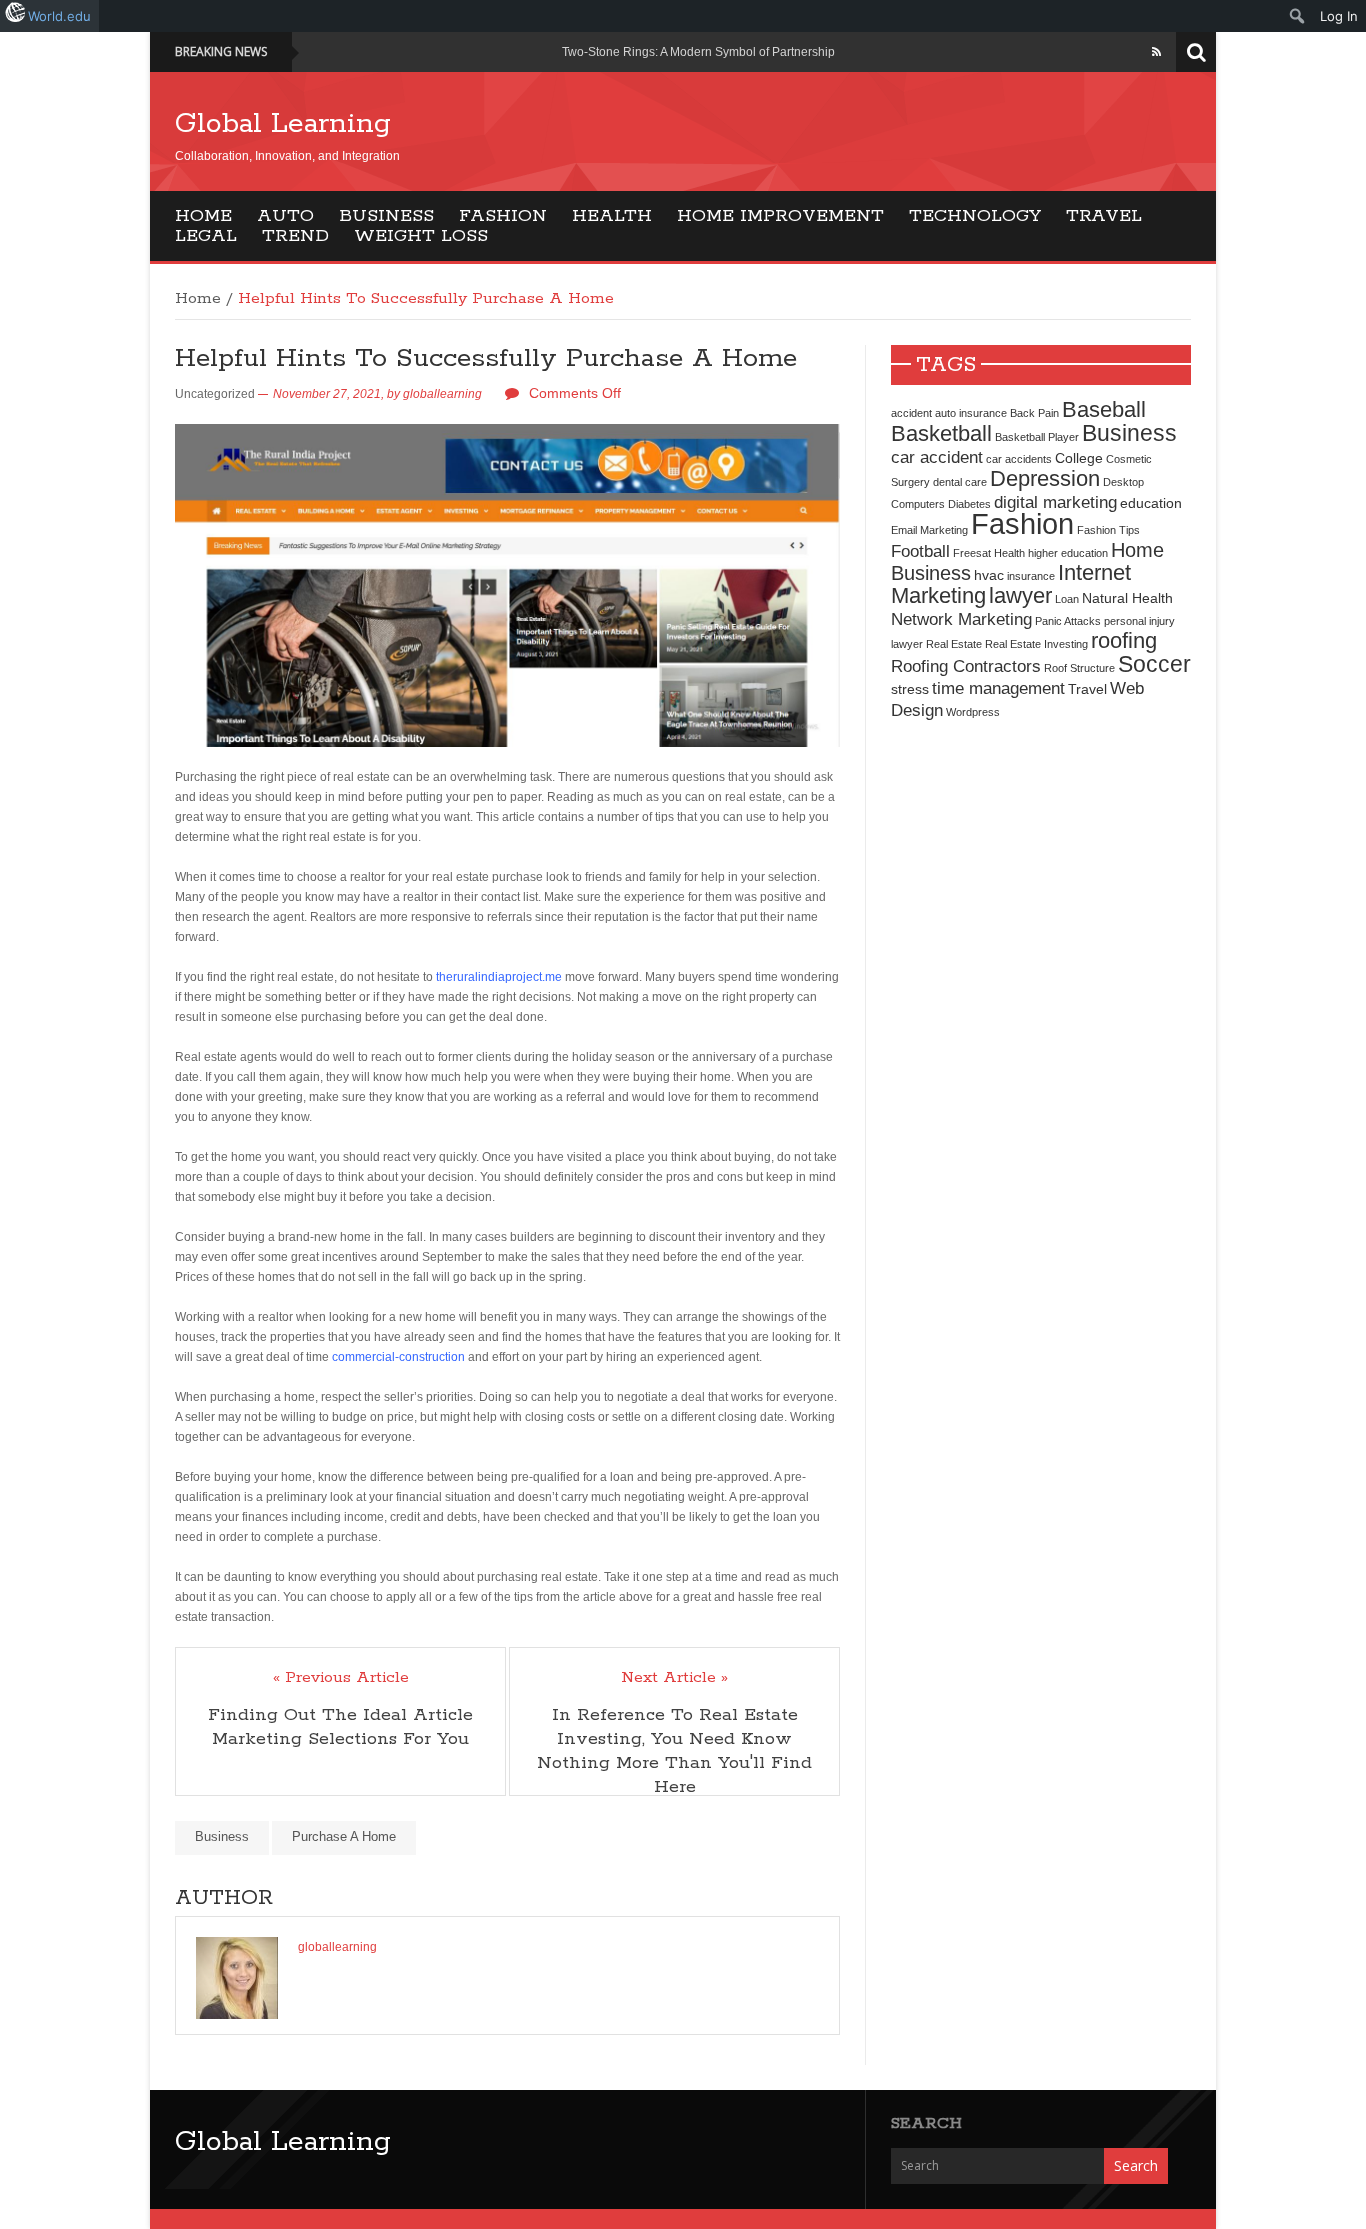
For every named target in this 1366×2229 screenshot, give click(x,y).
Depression (1045, 478)
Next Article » (674, 1678)
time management (998, 688)
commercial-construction (398, 1357)
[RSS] (1156, 52)
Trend (295, 236)
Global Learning (283, 124)
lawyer (1020, 595)
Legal (206, 236)
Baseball (1104, 409)
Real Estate (954, 644)
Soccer (1154, 664)
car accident (937, 457)
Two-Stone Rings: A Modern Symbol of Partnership (698, 52)
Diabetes (969, 504)
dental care (960, 482)
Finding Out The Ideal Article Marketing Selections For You (340, 1727)
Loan (1067, 599)
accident (911, 413)
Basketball (941, 433)
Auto (285, 216)
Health (612, 216)
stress (910, 689)
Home (203, 216)
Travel (1104, 216)
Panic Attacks (1068, 621)
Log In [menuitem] (1339, 16)
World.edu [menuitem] (59, 16)
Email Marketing (929, 530)
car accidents (1019, 459)
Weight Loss (421, 236)
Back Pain (1034, 413)
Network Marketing (961, 619)
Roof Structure (1079, 668)
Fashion (503, 216)
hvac (989, 575)
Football (920, 551)
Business (386, 216)
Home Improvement (780, 216)
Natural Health (1127, 598)
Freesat (972, 553)
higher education (1068, 553)
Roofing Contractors (966, 666)
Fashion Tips (1108, 530)
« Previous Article (341, 1678)
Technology (975, 216)
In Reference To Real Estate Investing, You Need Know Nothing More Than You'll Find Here (674, 1751)
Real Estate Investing (1036, 644)
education (1151, 503)
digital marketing (1055, 502)
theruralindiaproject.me (499, 977)
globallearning (442, 394)
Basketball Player (1037, 437)
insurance (1031, 576)
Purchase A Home (344, 1836)
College (1079, 458)
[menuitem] (1297, 16)
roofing (1124, 640)
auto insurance (971, 413)
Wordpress (973, 712)
